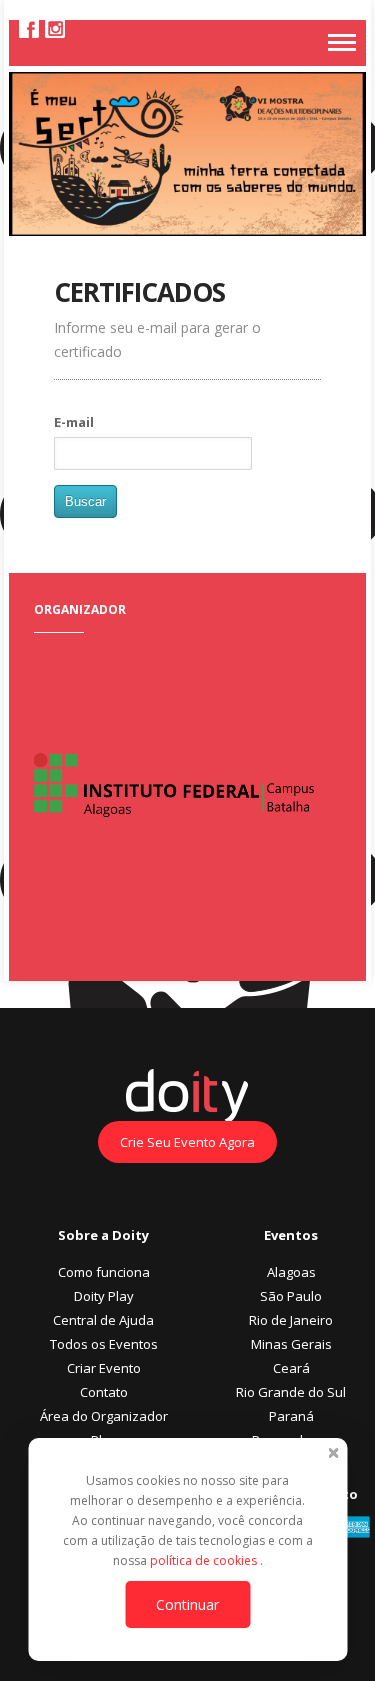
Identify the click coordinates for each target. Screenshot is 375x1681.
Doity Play (104, 1296)
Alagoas (291, 1272)
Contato (104, 1392)
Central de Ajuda (103, 1320)
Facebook (29, 28)
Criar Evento (104, 1368)
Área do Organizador (104, 1416)
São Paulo (291, 1296)
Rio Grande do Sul (291, 1392)
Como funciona (104, 1272)
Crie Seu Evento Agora (187, 1142)
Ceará (291, 1368)
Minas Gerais (291, 1344)
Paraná (291, 1416)
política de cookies (205, 1560)
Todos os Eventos (104, 1344)
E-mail (74, 422)
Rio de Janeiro (291, 1320)
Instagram (55, 28)
